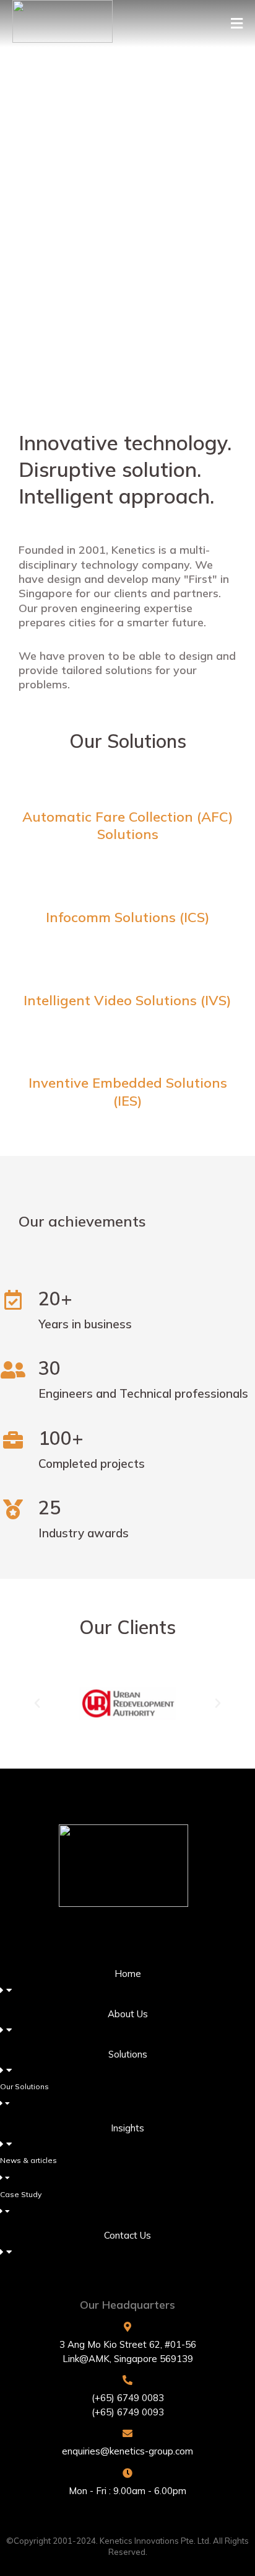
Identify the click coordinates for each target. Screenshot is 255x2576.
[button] (237, 24)
